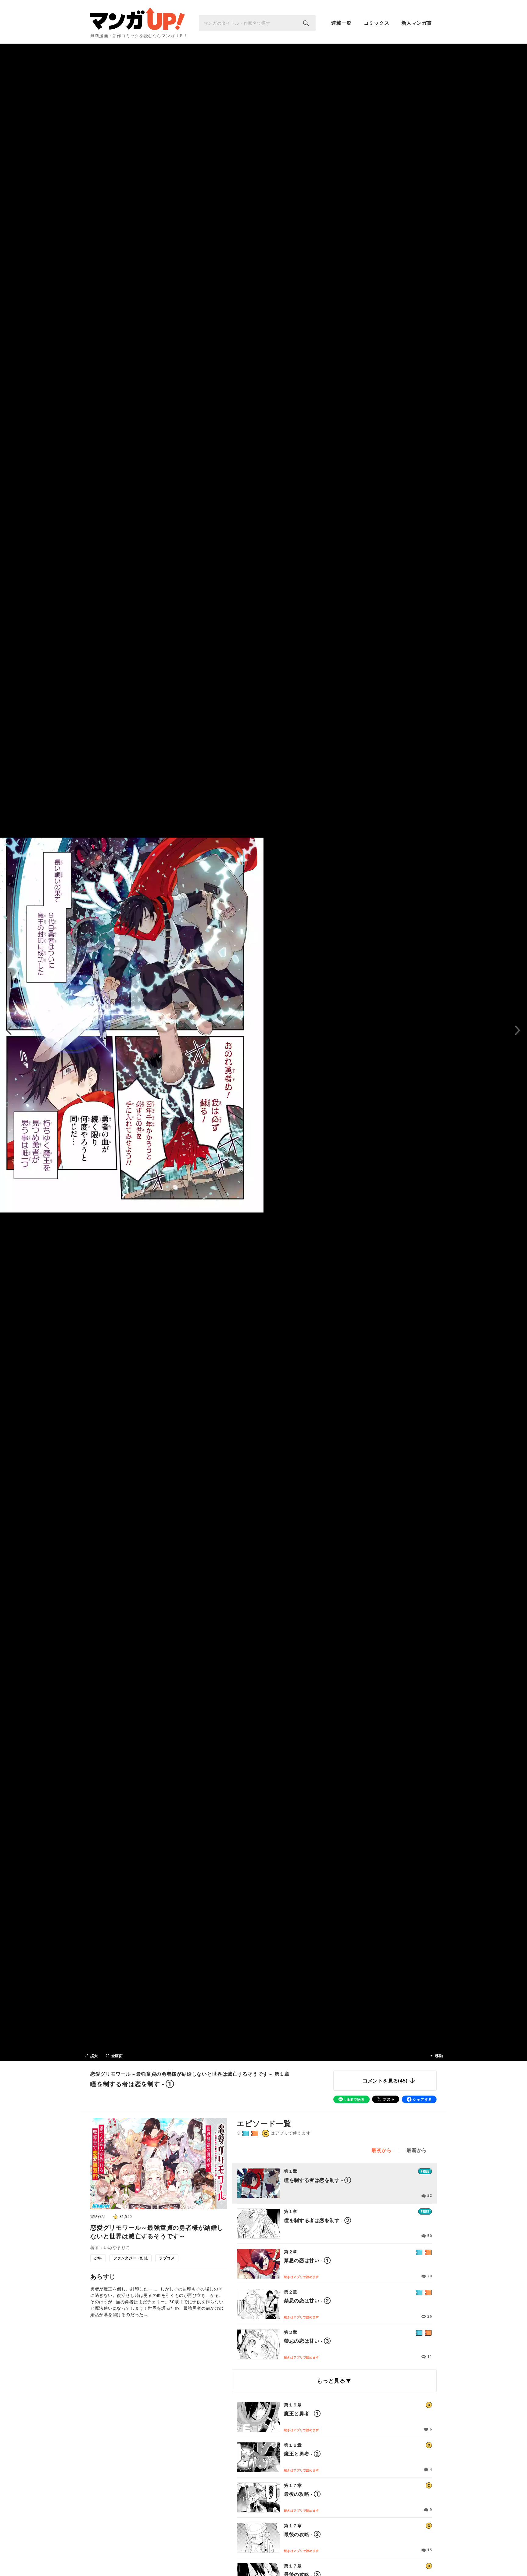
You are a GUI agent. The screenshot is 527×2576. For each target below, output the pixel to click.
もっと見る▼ (334, 2380)
